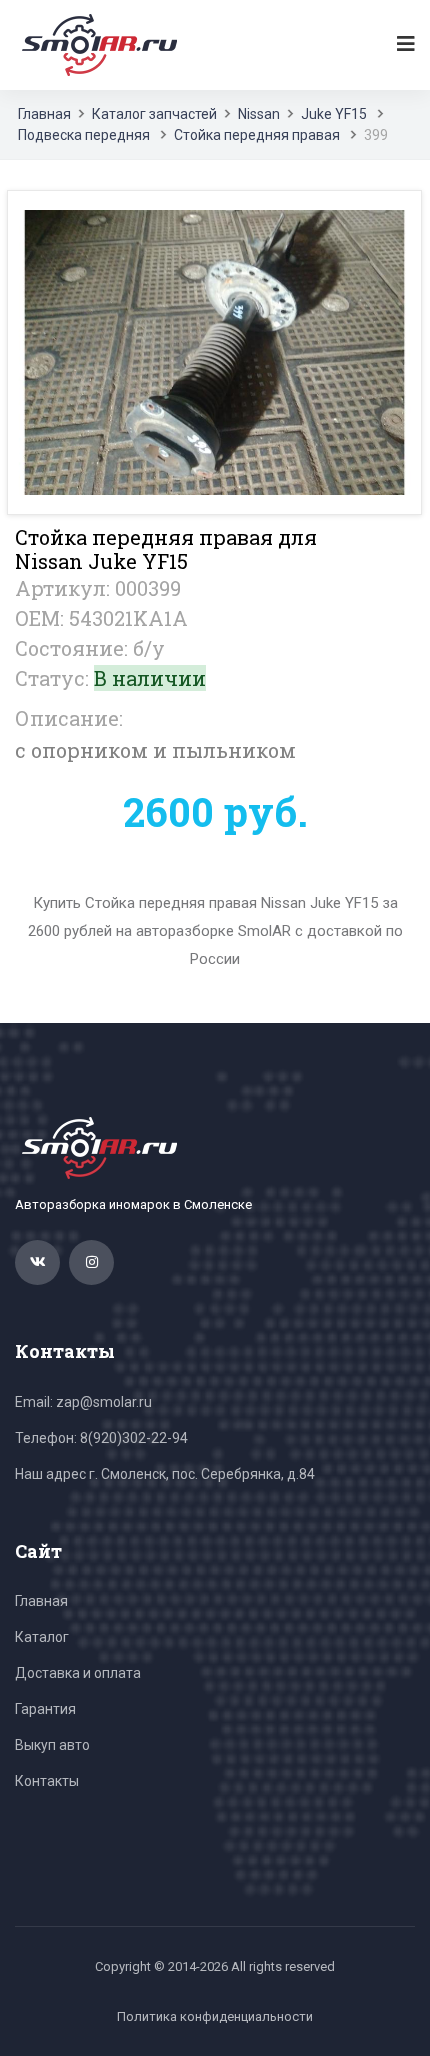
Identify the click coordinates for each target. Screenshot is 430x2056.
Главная (44, 114)
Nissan (259, 114)
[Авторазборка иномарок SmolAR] (96, 44)
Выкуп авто (52, 1745)
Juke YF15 (334, 114)
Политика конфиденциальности (215, 2016)
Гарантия (45, 1709)
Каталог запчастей (154, 114)
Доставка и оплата (78, 1673)
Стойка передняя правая (257, 135)
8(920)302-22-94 (134, 1438)
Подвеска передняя (84, 135)
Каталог (42, 1637)
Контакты (47, 1781)
